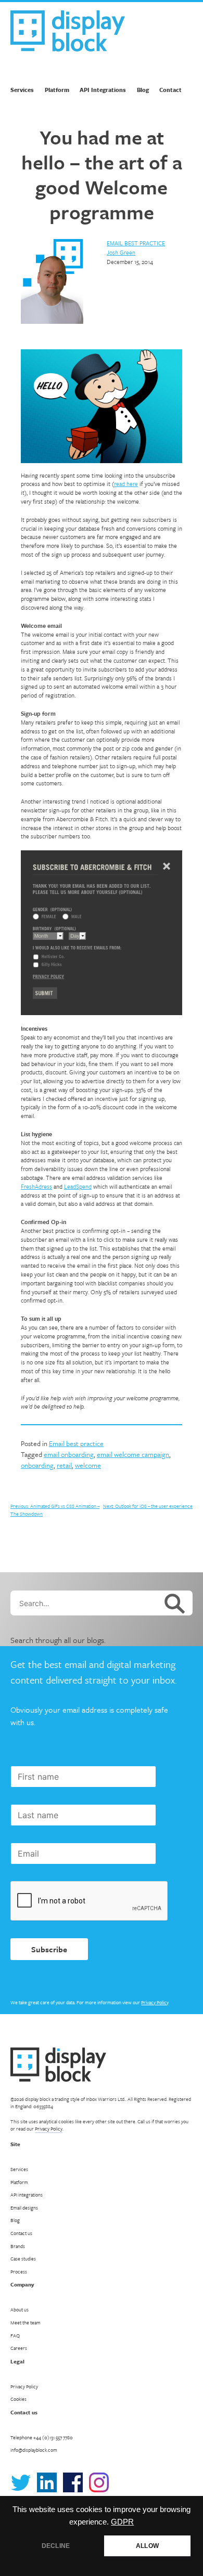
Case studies (23, 2258)
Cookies (18, 2399)
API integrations (27, 2194)
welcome (88, 1465)
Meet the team (26, 2322)
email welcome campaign (133, 1454)
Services (22, 90)
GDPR (122, 2522)
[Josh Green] (52, 282)
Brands (18, 2246)
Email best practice (136, 243)
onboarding (37, 1465)
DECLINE (56, 2546)
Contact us (21, 2233)
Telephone (42, 2437)
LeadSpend (78, 1186)
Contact (170, 90)
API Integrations (103, 90)
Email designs (24, 2207)
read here (126, 484)
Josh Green (121, 252)
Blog (143, 90)
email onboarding (69, 1454)
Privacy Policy (155, 2002)
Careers (19, 2348)
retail (64, 1465)
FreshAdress (36, 1186)
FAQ (15, 2335)
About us (20, 2309)
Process (19, 2271)
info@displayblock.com (34, 2450)
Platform (57, 90)
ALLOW (147, 2546)
